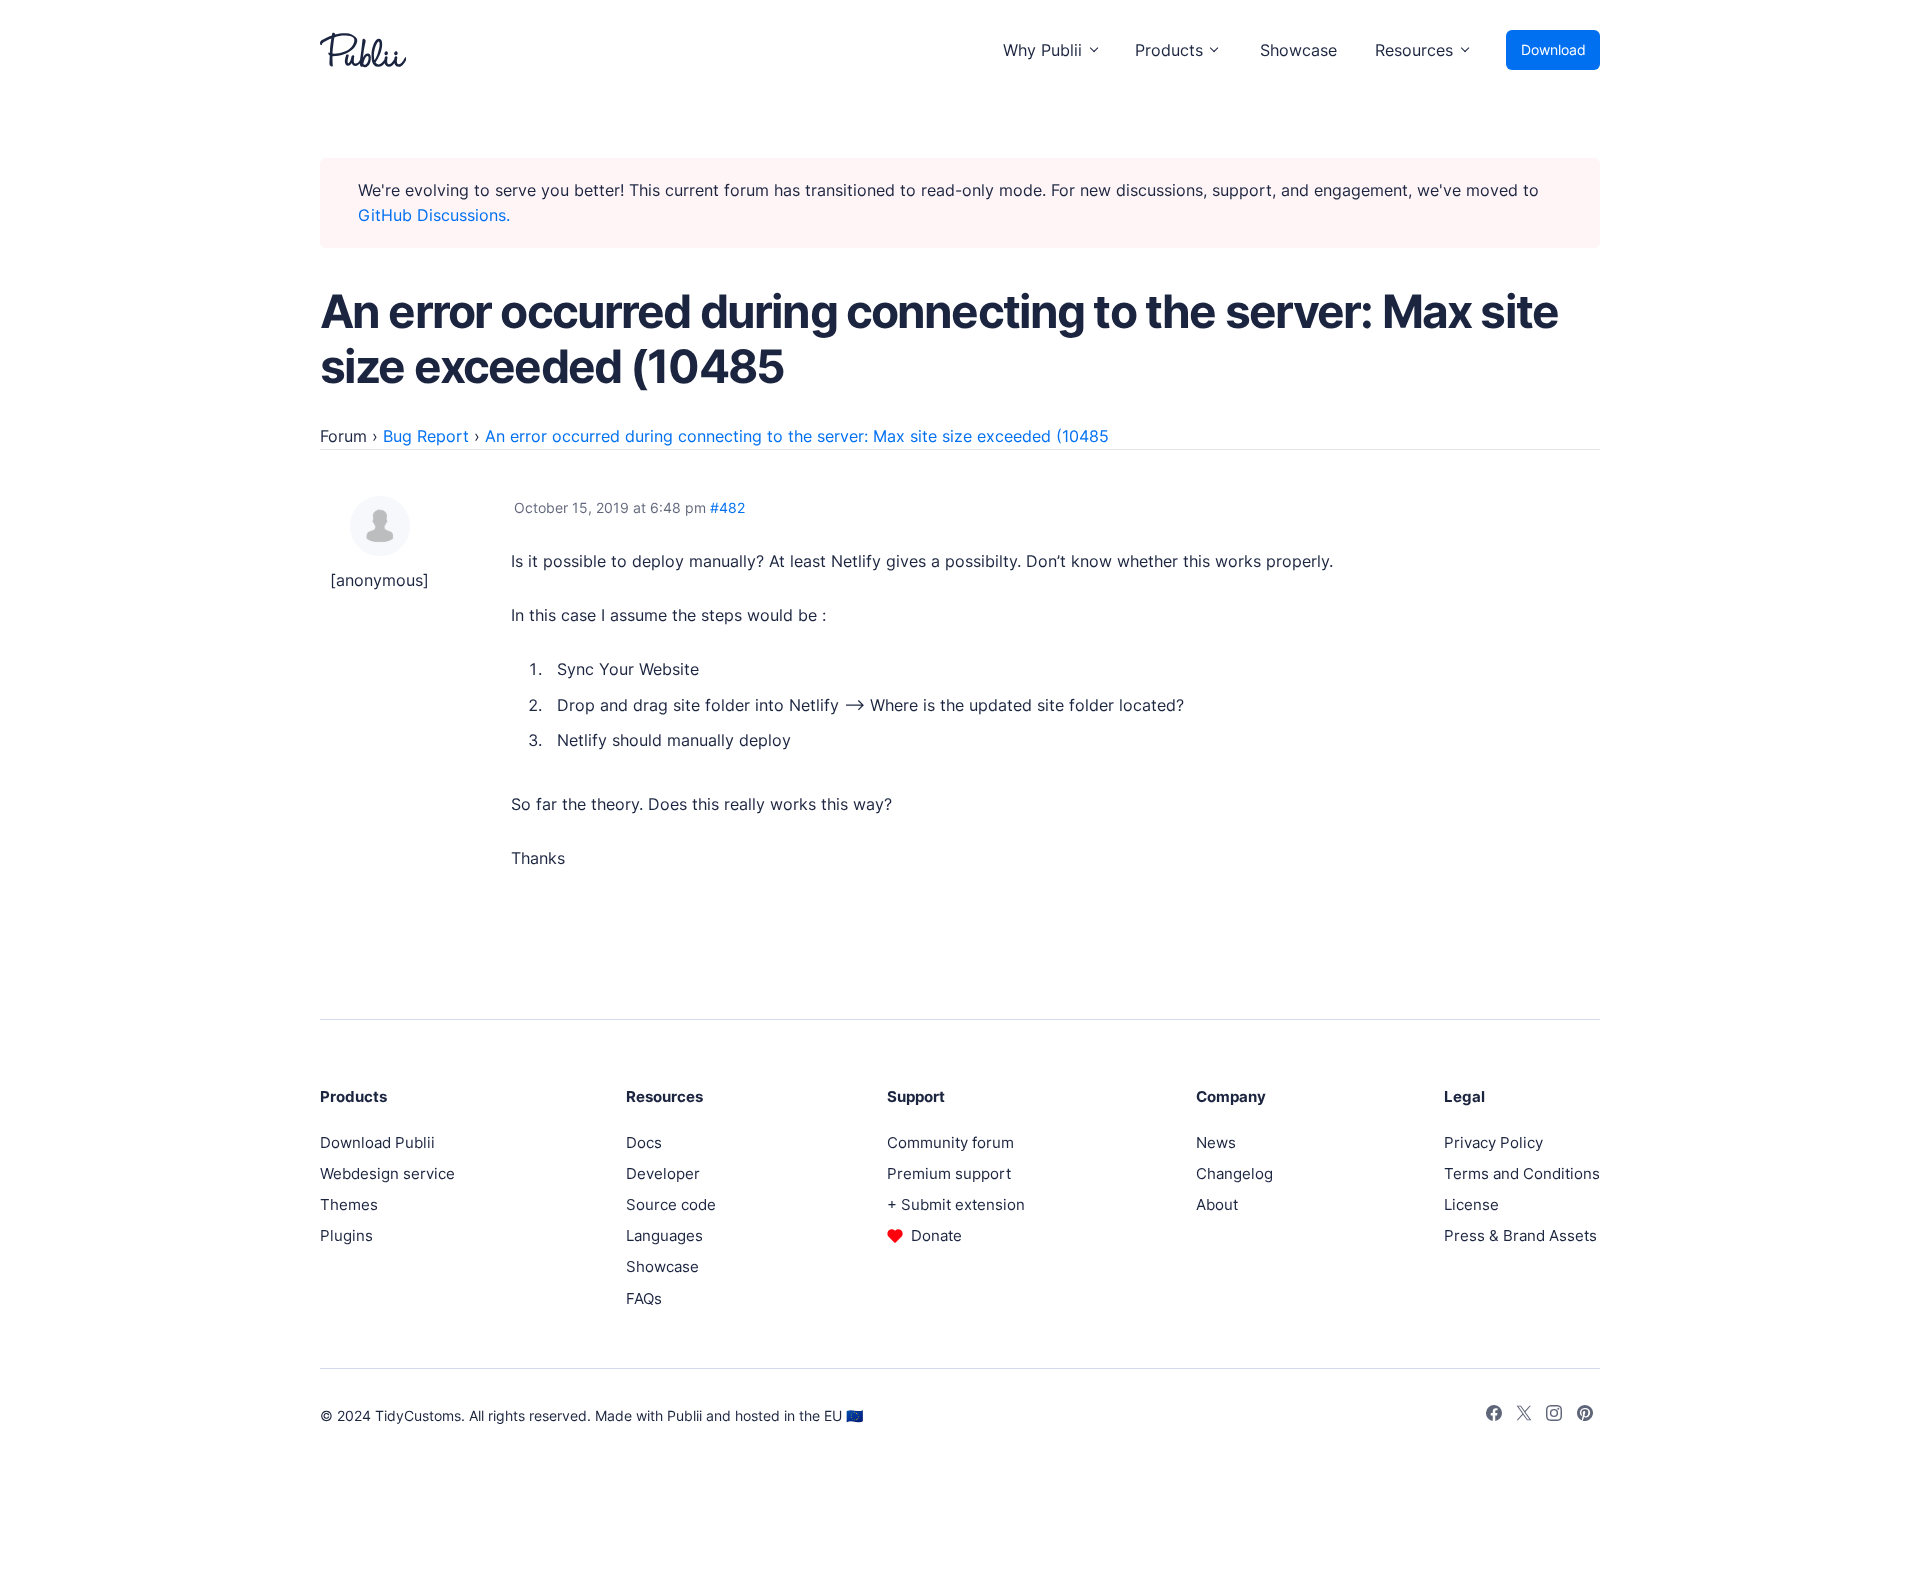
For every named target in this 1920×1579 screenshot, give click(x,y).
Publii (684, 1415)
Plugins (346, 1235)
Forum (343, 436)
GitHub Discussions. (434, 215)
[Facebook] (1494, 1416)
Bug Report (426, 436)
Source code (671, 1204)
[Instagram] (1554, 1416)
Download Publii (377, 1142)
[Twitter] (1524, 1416)
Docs (644, 1142)
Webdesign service (387, 1173)
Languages (664, 1235)
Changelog (1234, 1173)
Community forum (950, 1142)
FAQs (644, 1298)
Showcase (1298, 50)
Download (1553, 49)
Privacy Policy (1493, 1142)
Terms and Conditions (1522, 1173)
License (1471, 1204)
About (1217, 1204)
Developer (663, 1173)
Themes (349, 1204)
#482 (727, 507)
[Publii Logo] (363, 50)
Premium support (949, 1173)
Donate (936, 1235)
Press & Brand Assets (1520, 1235)
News (1216, 1142)
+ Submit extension (956, 1204)
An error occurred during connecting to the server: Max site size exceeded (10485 (797, 436)
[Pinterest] (1585, 1416)
